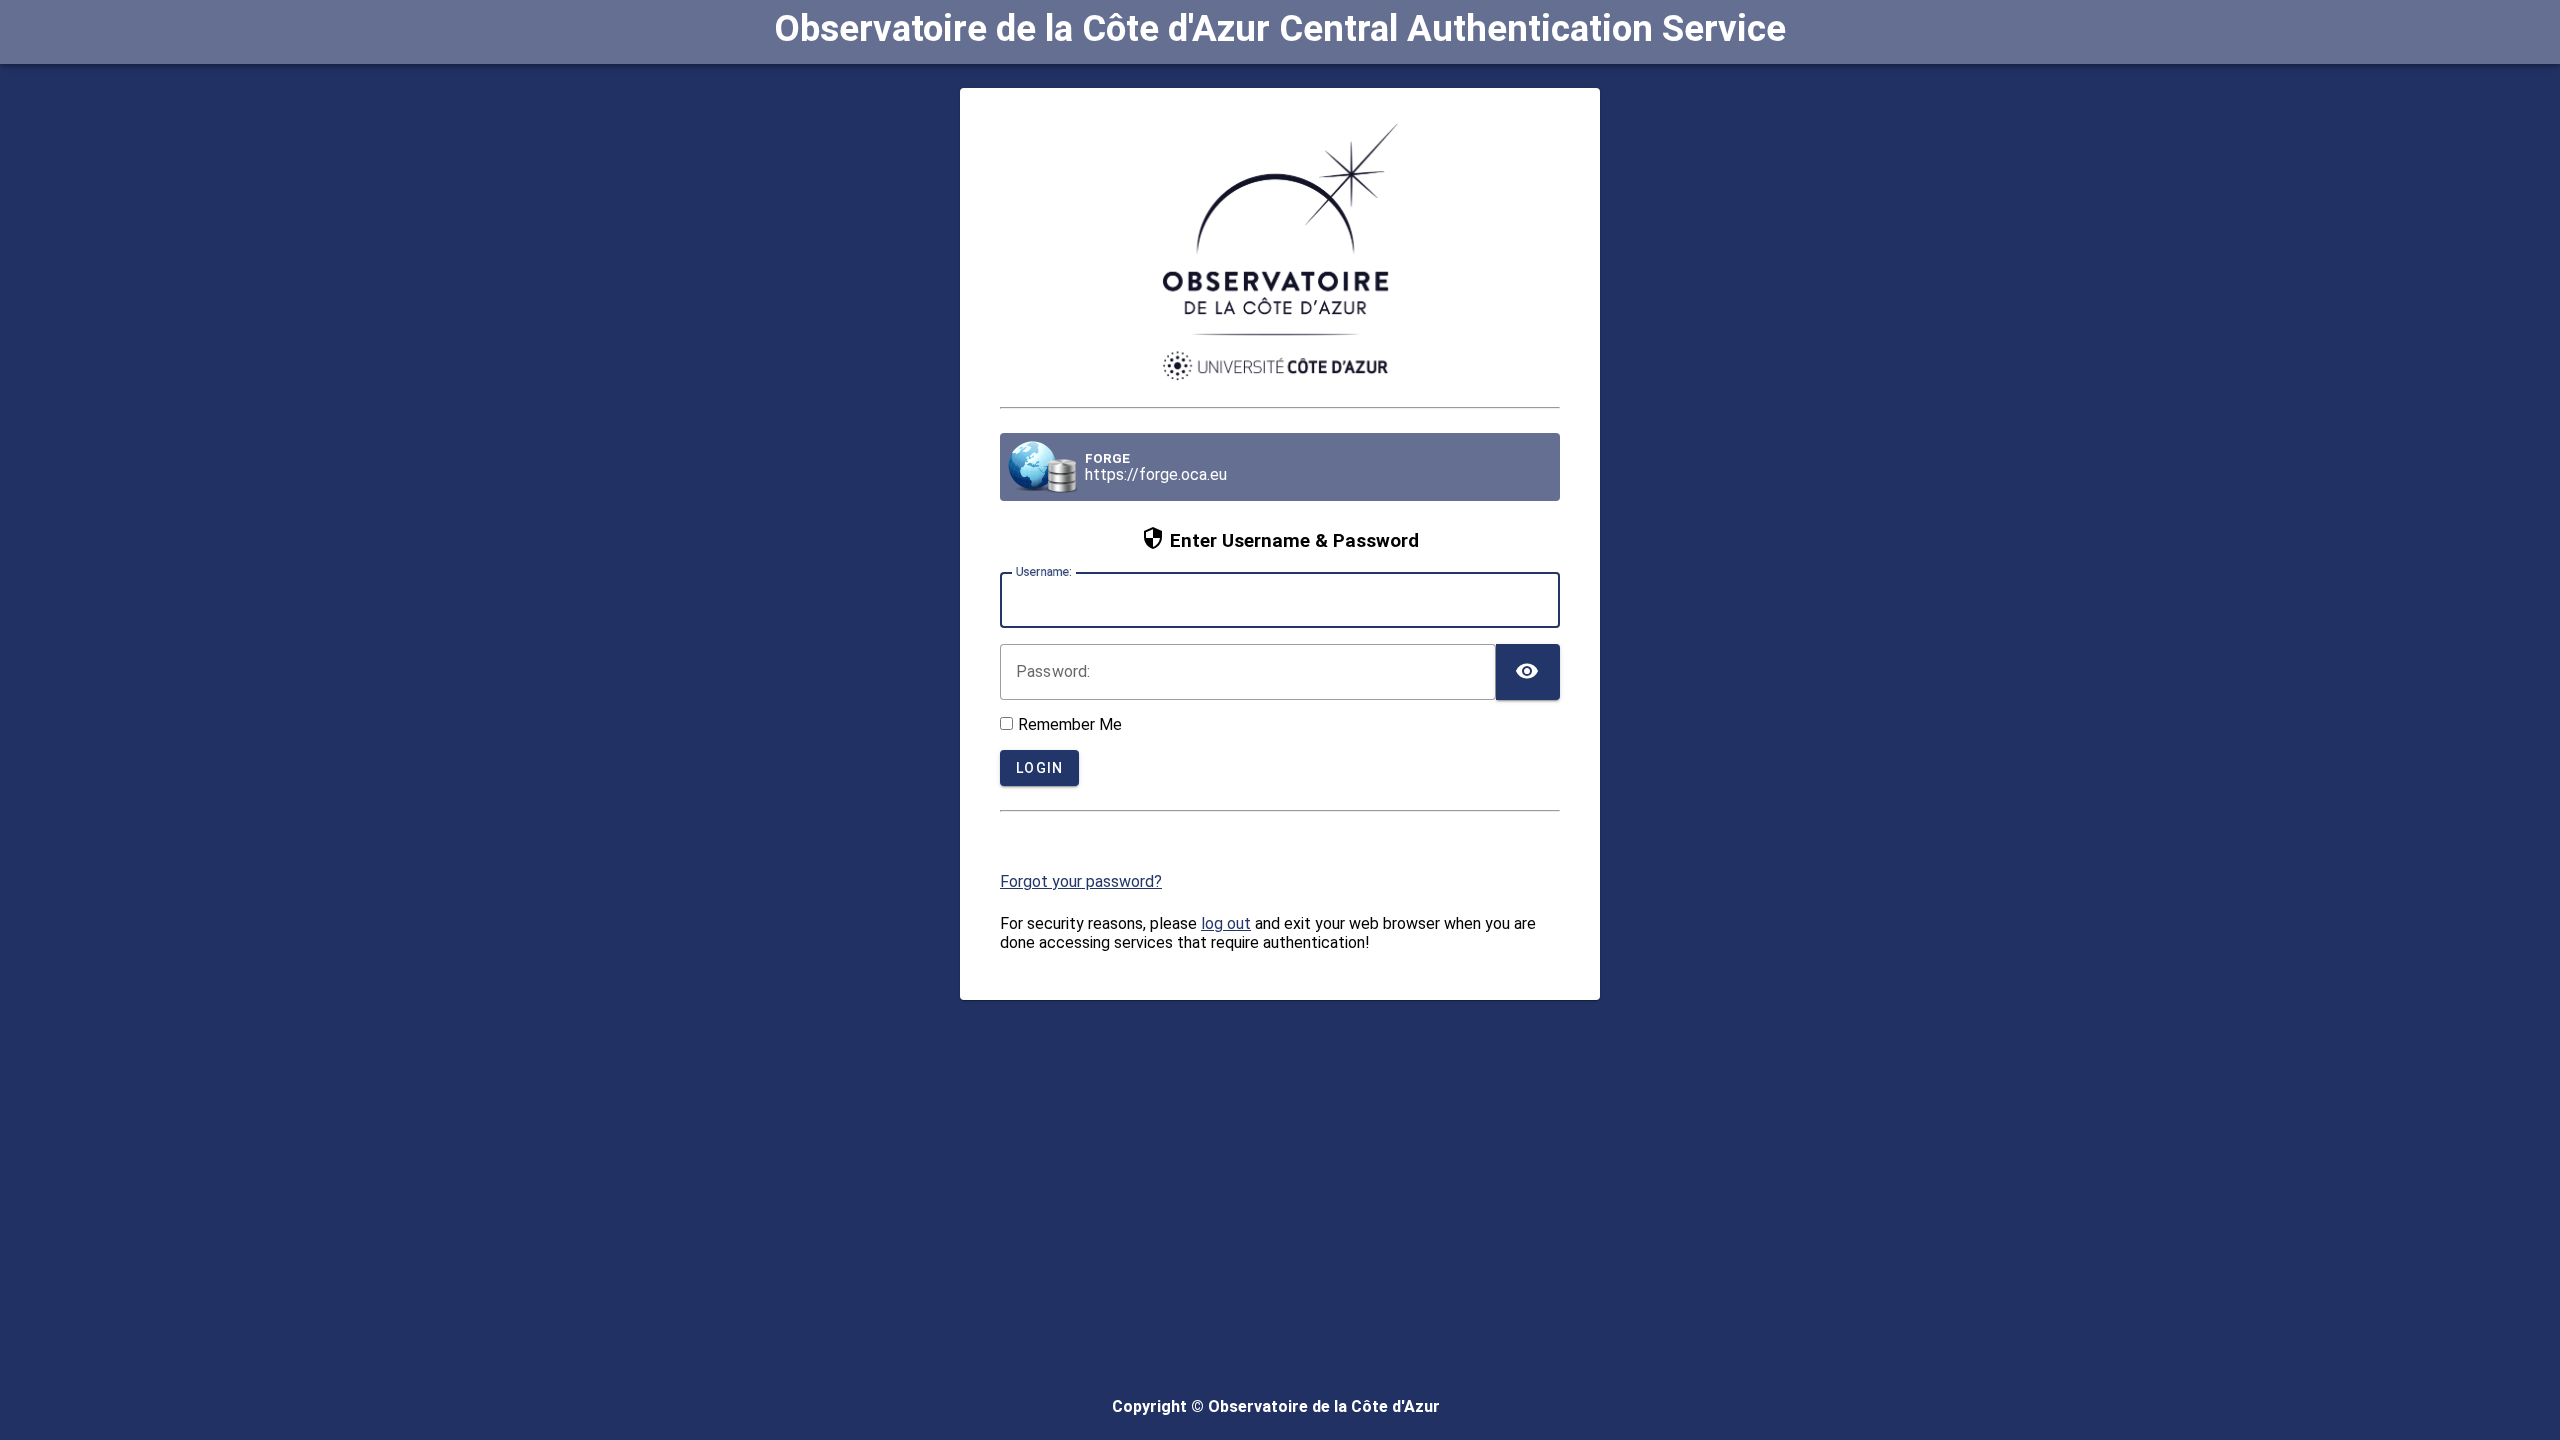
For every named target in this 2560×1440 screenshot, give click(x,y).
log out (1226, 923)
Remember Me (1070, 724)
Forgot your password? (1081, 881)
